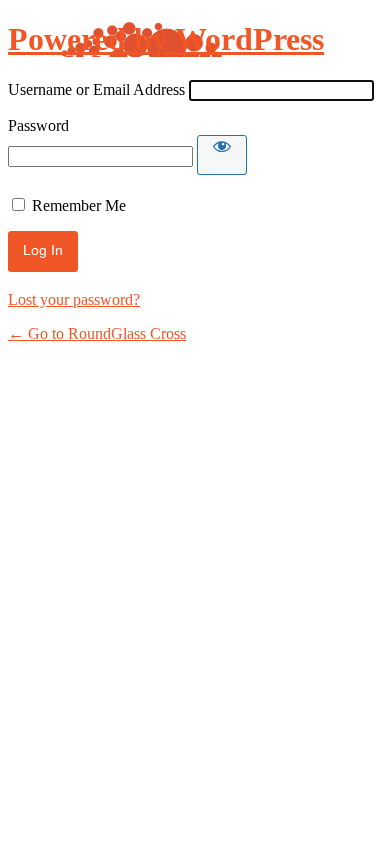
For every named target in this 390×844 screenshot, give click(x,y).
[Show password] (222, 155)
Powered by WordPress (166, 39)
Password (38, 125)
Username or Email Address (96, 89)
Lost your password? (74, 299)
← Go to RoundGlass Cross (97, 333)
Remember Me (79, 205)
